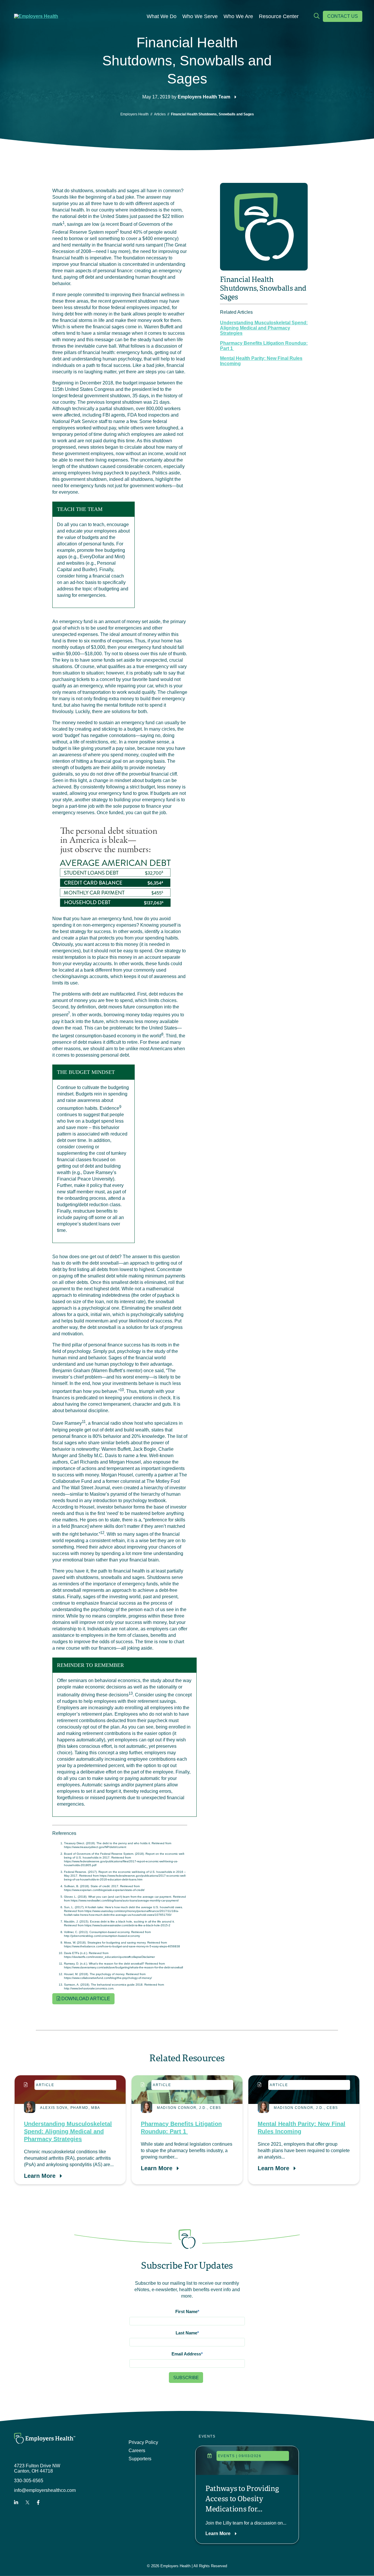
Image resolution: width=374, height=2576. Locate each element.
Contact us (343, 16)
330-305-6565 (29, 2481)
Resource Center (279, 16)
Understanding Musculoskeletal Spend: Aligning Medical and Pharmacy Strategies (264, 328)
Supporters (140, 2459)
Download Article (85, 1999)
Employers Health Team (204, 97)
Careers (137, 2451)
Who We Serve (200, 16)
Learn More (40, 2176)
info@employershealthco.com (45, 2490)
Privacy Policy (143, 2442)
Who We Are (238, 16)
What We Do (162, 16)
